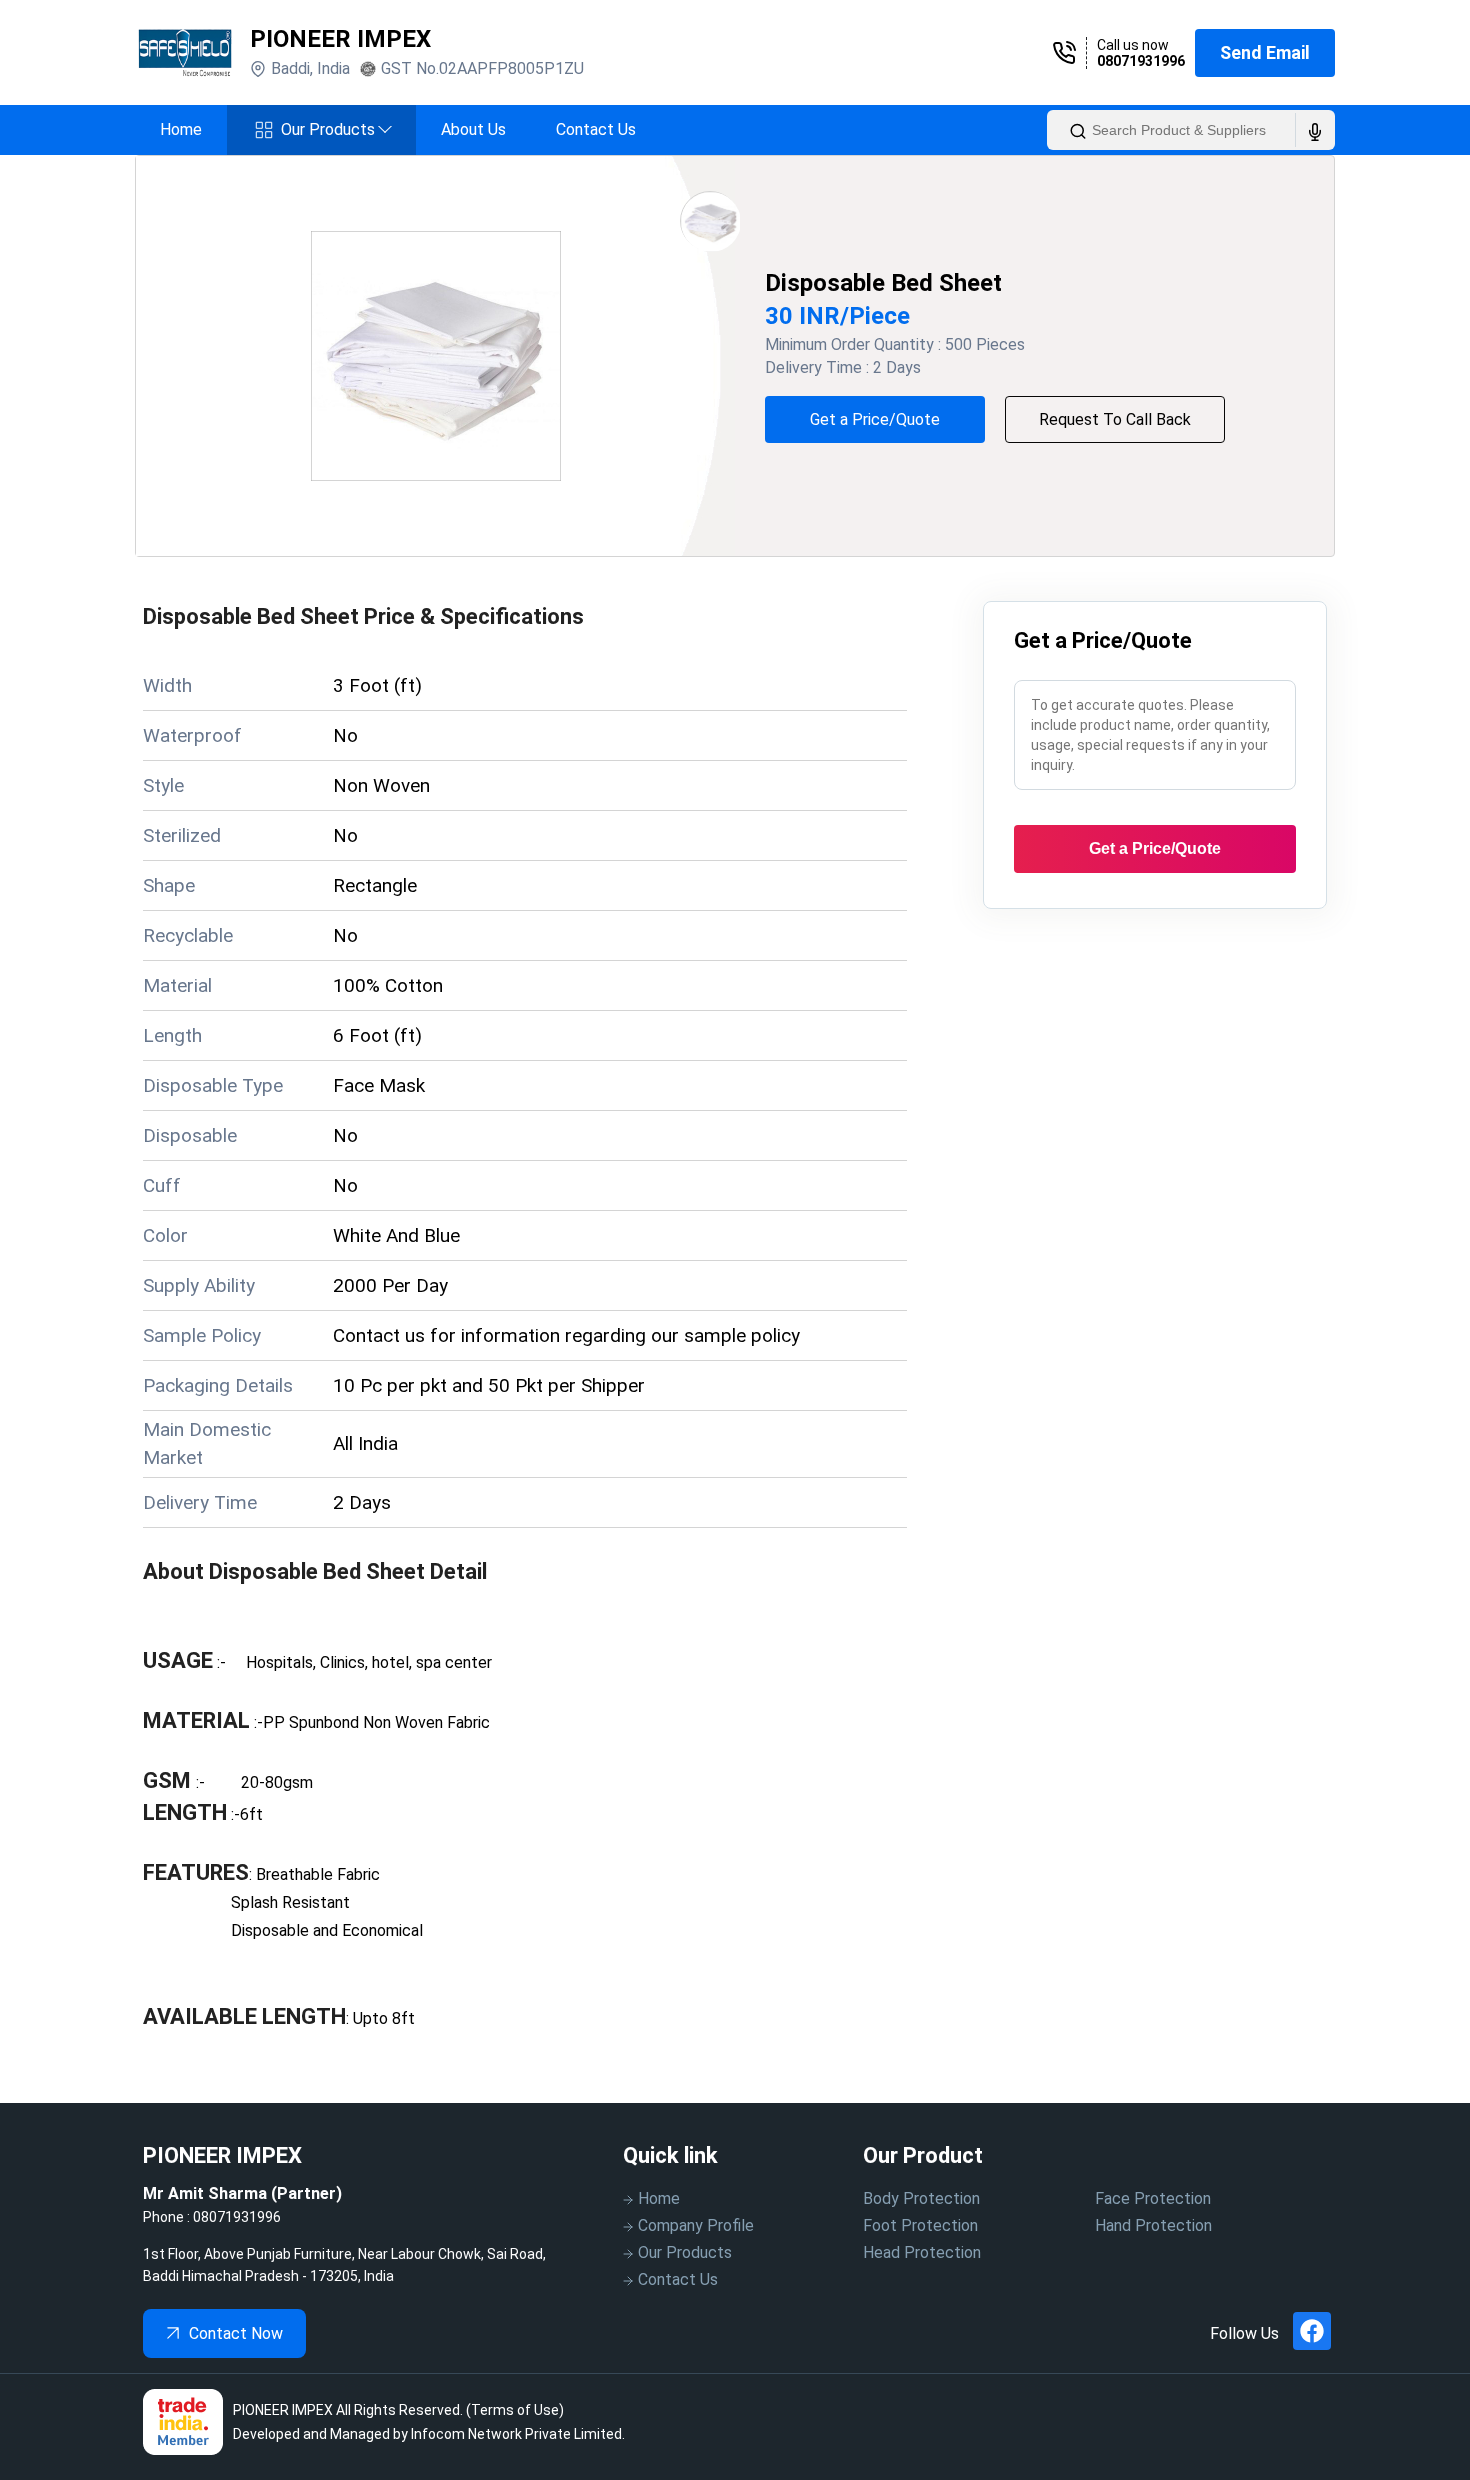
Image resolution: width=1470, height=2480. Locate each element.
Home (181, 129)
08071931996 (1141, 61)
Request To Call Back (1115, 419)
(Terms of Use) (515, 2410)
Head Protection (922, 2252)
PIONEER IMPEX (340, 39)
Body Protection (921, 2198)
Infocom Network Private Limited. (518, 2434)
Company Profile (696, 2225)
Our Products (336, 129)
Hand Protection (1153, 2225)
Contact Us (596, 129)
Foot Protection (920, 2225)
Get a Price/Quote (875, 419)
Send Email (1265, 52)
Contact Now (236, 2333)
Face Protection (1153, 2198)
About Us (473, 129)
